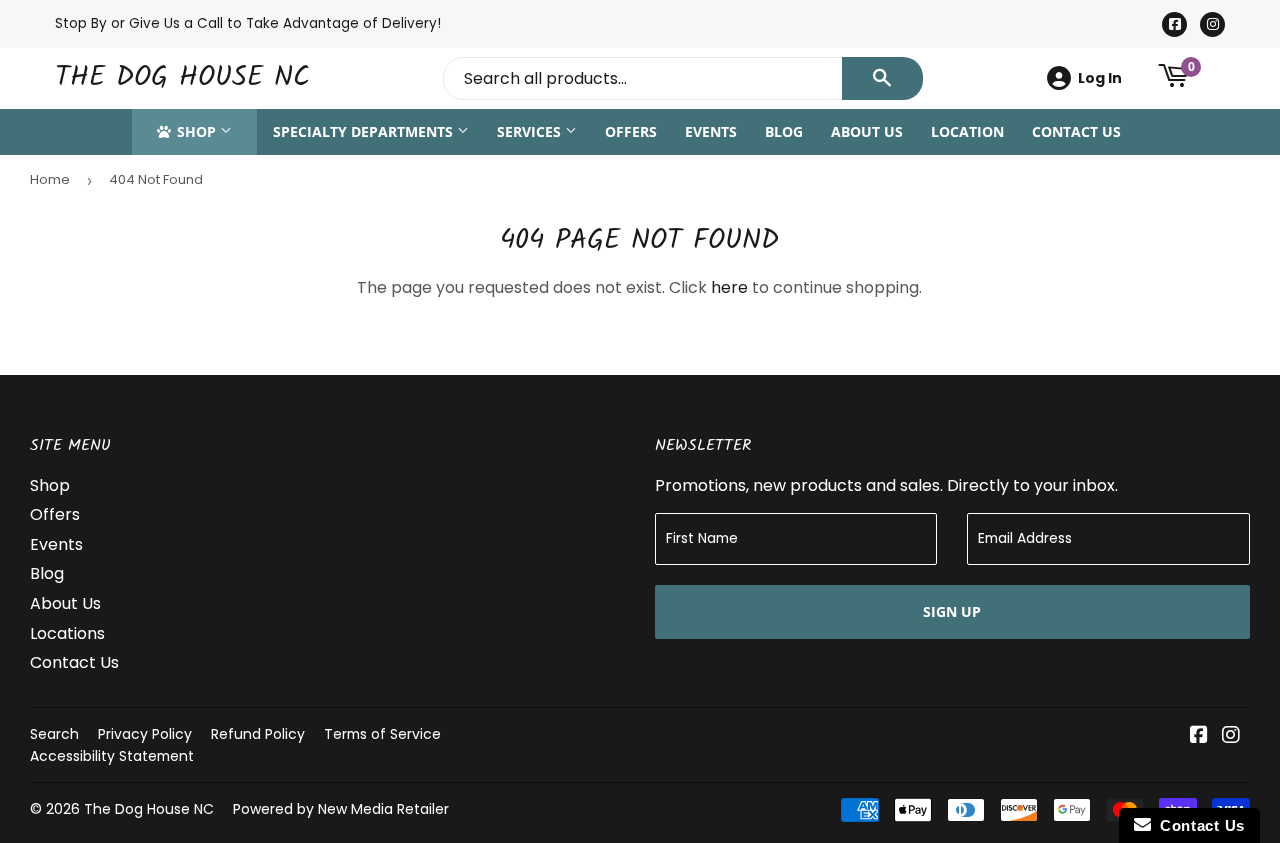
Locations (67, 633)
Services (531, 131)
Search (54, 734)
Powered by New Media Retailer (341, 809)
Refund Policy (258, 734)
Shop (196, 131)
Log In (1100, 78)
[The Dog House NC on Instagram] (1231, 736)
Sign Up (952, 611)
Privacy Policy (145, 734)
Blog (784, 131)
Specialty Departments (365, 131)
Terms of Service (382, 734)
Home (50, 179)
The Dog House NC (182, 78)
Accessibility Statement (112, 756)
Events (711, 131)
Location (967, 131)
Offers (631, 131)
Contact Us (1076, 131)
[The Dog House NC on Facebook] (1199, 736)
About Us (867, 131)
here (729, 287)
